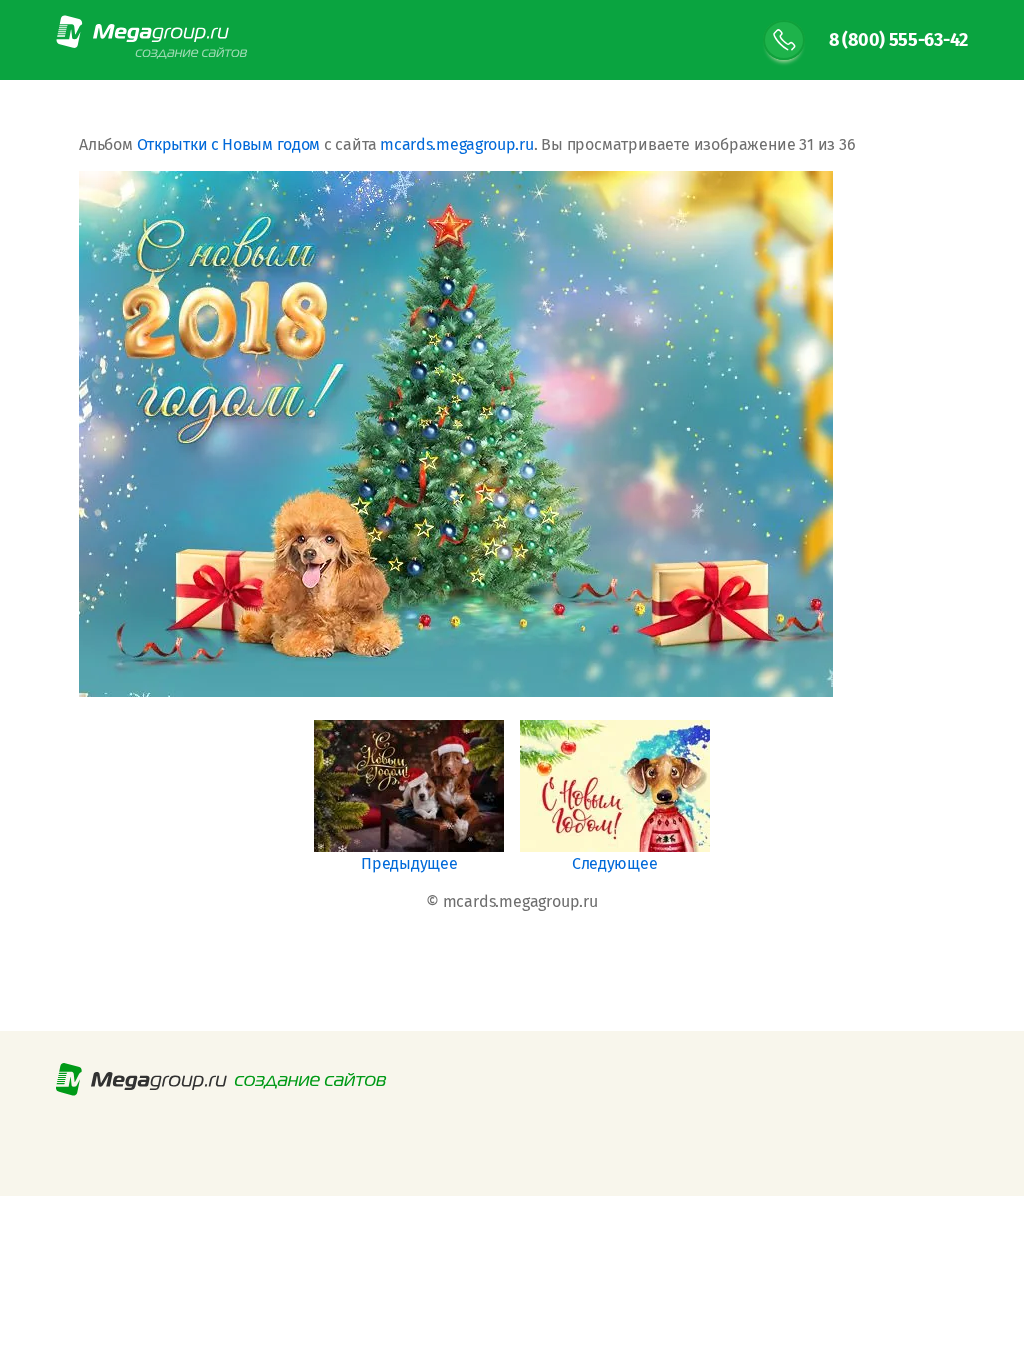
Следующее (614, 863)
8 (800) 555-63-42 (898, 40)
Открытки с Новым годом (228, 144)
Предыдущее (409, 863)
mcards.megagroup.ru (456, 144)
